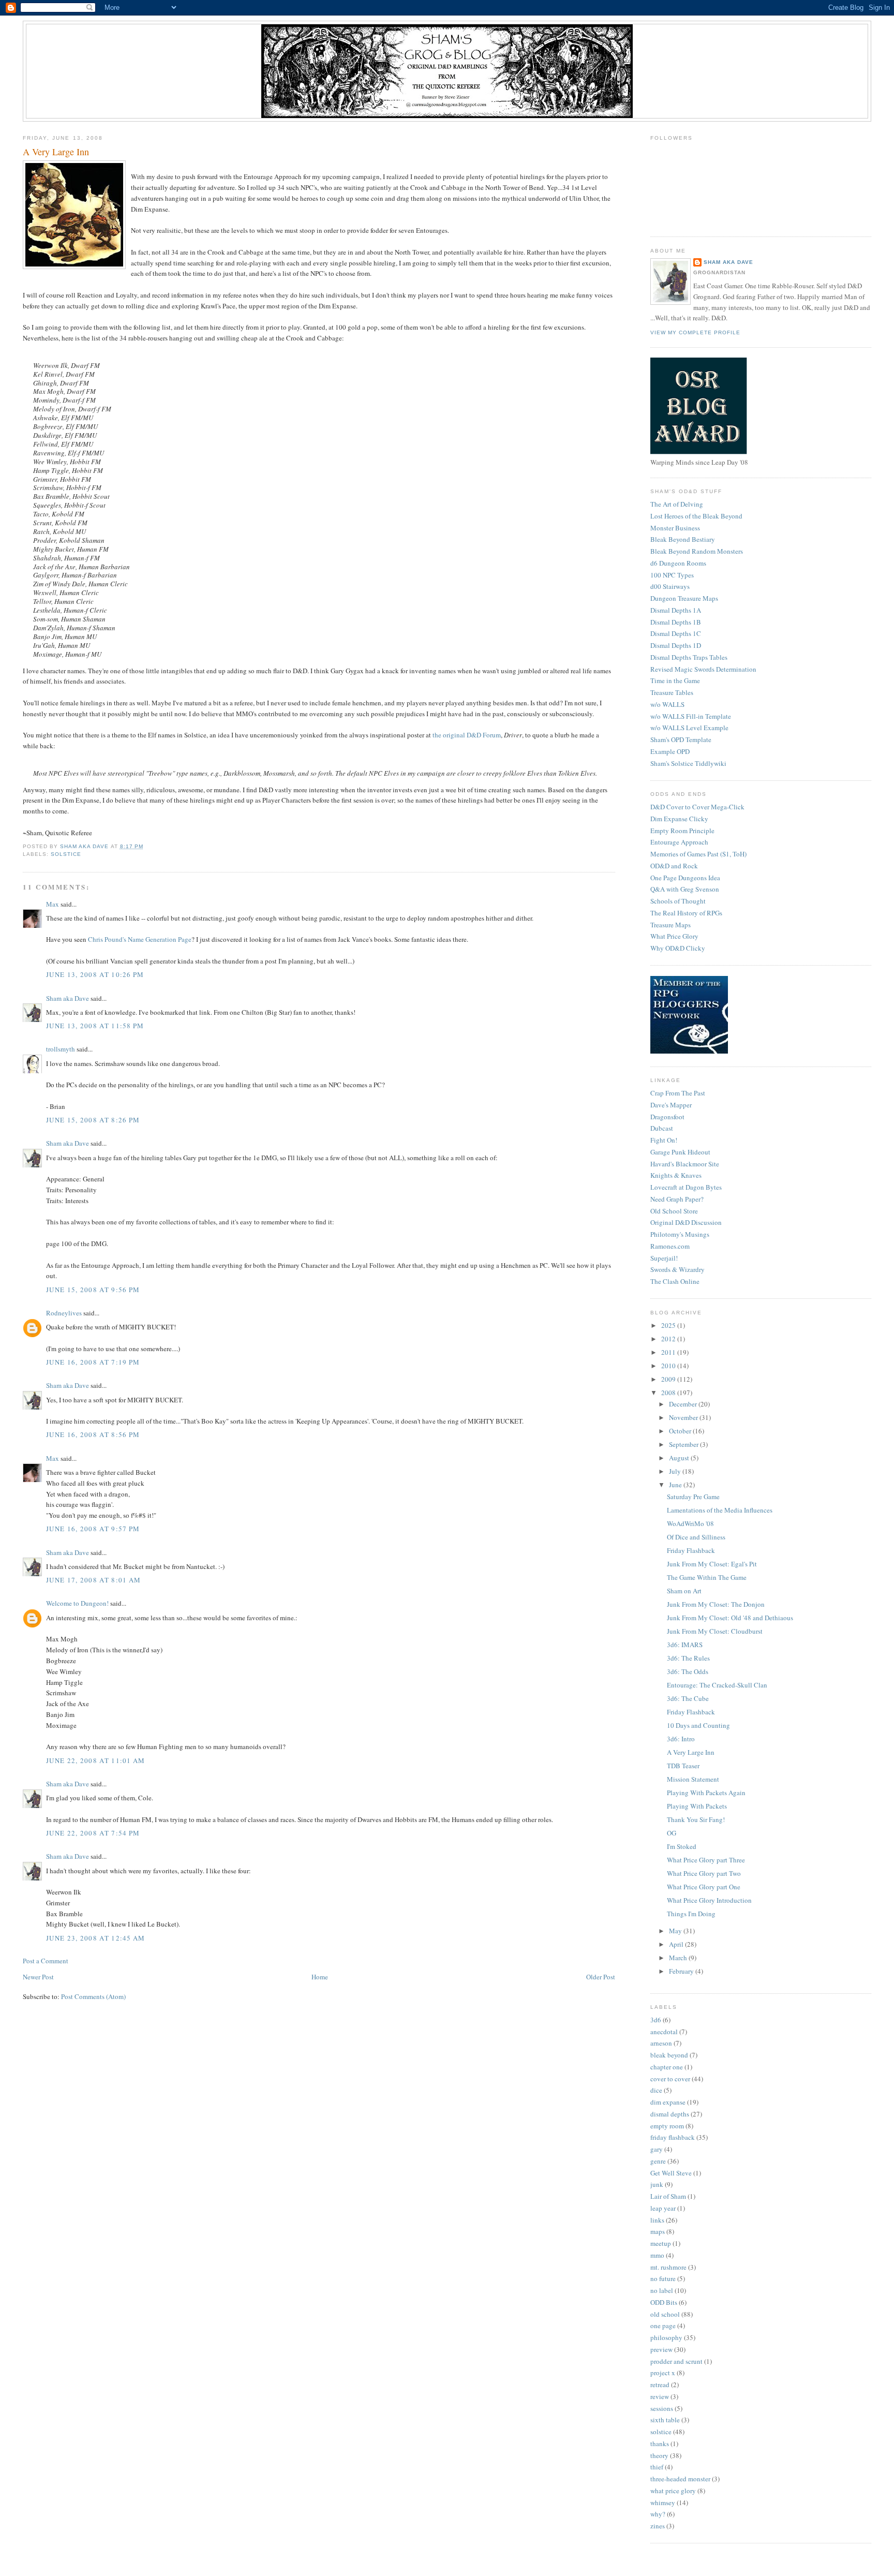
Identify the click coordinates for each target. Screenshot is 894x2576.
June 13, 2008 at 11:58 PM (95, 1026)
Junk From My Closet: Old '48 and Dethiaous (730, 1618)
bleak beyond (669, 2055)
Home (320, 1977)
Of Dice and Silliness (696, 1537)
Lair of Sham (668, 2196)
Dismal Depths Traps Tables (689, 657)
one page (663, 2326)
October (681, 1431)
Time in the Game (675, 680)
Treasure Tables (672, 692)
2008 (669, 1393)
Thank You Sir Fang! (696, 1819)
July (676, 1471)
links (657, 2220)
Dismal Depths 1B (676, 622)
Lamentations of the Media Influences (720, 1510)
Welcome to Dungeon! (77, 1603)
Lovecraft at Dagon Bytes (686, 1187)
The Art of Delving (677, 504)
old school (665, 2314)
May (676, 1931)
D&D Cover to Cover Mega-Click (697, 807)
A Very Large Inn (691, 1752)
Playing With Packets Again (706, 1793)
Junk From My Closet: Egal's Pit (712, 1564)
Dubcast (662, 1128)
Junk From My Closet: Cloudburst (715, 1631)
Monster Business (675, 528)
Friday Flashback (691, 1550)
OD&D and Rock (674, 866)
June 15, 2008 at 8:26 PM (93, 1120)
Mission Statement (693, 1779)
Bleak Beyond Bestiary (683, 539)
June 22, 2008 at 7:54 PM (93, 1833)
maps (658, 2231)
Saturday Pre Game (693, 1497)
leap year (663, 2208)
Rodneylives (64, 1313)
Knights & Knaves (676, 1175)
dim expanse (668, 2102)
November (684, 1417)
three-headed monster (680, 2479)
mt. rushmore (668, 2267)
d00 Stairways (670, 586)
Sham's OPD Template (681, 739)
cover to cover (670, 2079)
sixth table (665, 2420)
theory (659, 2455)
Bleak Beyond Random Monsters (697, 551)
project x (663, 2373)
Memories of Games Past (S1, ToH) (698, 854)
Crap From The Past (678, 1093)
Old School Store (674, 1211)
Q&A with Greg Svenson (685, 889)
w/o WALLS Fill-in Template (691, 716)
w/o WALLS (667, 704)
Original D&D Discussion (686, 1222)
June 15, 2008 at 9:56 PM (93, 1290)
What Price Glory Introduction (709, 1900)
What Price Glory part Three (706, 1860)
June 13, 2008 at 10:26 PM (95, 974)
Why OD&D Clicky (678, 948)
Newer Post (38, 1977)
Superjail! (664, 1258)
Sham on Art (684, 1591)
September (684, 1444)
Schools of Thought (678, 901)
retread (660, 2385)
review (660, 2396)
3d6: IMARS (685, 1645)
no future (663, 2278)
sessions (662, 2408)
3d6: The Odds (688, 1671)
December (684, 1404)
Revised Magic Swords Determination (703, 669)
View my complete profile (695, 332)
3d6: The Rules (688, 1658)
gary (657, 2149)
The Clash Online (675, 1281)
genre (658, 2161)
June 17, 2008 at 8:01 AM (93, 1580)
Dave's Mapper (671, 1105)
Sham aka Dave (68, 998)
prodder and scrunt (676, 2361)
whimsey (663, 2503)
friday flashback (673, 2137)
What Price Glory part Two (704, 1873)
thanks (660, 2444)
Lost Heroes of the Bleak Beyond (696, 516)
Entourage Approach (679, 842)
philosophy (666, 2337)
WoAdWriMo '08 (690, 1523)
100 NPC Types (672, 575)
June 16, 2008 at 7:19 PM (93, 1362)
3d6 (656, 2020)
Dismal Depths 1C (676, 633)
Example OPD (670, 751)
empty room (667, 2126)
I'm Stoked (682, 1846)
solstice (66, 854)
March (679, 1958)
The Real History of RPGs (686, 913)
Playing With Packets (697, 1806)
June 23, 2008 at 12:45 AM (96, 1938)
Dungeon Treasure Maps (684, 598)
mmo (657, 2255)
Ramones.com (670, 1246)
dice (656, 2090)
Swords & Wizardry (677, 1269)
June (676, 1485)
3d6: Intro (681, 1739)
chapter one (667, 2067)
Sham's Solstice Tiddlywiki (688, 763)
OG (672, 1833)
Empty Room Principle (682, 831)
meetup (661, 2243)
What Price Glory (674, 936)
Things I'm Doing (691, 1914)
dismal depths (670, 2114)
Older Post (601, 1977)
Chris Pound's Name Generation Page (140, 939)
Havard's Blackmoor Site (685, 1164)
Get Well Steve (671, 2173)
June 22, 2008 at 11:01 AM (96, 1760)
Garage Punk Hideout (680, 1152)
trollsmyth (61, 1049)
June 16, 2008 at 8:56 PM (93, 1434)
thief (657, 2467)
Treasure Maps (671, 925)
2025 (669, 1325)
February (682, 1971)
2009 (669, 1379)
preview (661, 2349)
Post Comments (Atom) (93, 1996)
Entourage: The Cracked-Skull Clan (717, 1685)
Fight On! (664, 1140)
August (680, 1458)
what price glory (673, 2491)
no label (662, 2290)
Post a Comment (46, 1961)
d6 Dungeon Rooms (678, 563)
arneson (661, 2043)
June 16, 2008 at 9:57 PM (93, 1529)
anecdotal (664, 2032)
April (677, 1944)
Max (53, 904)
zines (658, 2526)
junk (657, 2184)
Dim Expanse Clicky (679, 819)
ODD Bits (664, 2302)
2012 (669, 1339)
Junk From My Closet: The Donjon (716, 1604)
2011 (669, 1352)
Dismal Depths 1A (676, 610)
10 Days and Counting (698, 1725)
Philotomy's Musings (680, 1234)
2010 (669, 1366)
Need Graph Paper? (677, 1199)
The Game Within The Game (707, 1577)
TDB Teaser (683, 1766)
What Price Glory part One (704, 1887)
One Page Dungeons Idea (685, 878)
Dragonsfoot (667, 1117)
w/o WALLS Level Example (689, 728)
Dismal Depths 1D (676, 645)
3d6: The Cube (688, 1698)
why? (658, 2514)
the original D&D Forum (467, 735)
